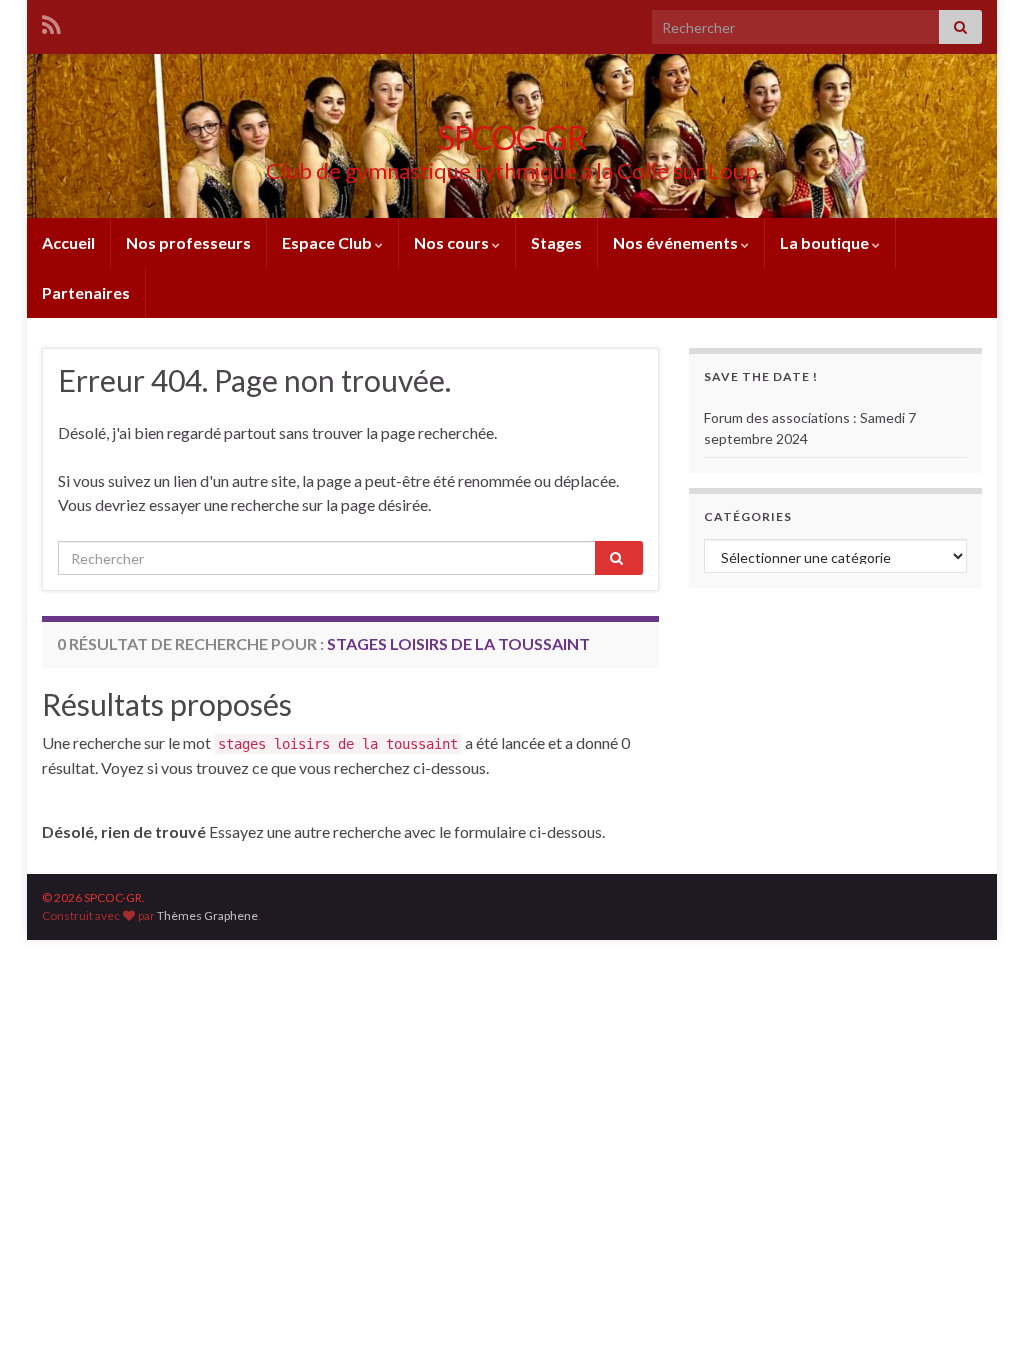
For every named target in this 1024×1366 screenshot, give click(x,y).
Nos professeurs (188, 242)
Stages (556, 242)
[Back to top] (979, 1321)
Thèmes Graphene (207, 915)
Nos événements (677, 242)
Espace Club (328, 242)
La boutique (826, 242)
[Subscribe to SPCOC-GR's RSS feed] (51, 21)
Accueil (68, 242)
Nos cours (453, 242)
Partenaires (86, 292)
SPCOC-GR (512, 137)
